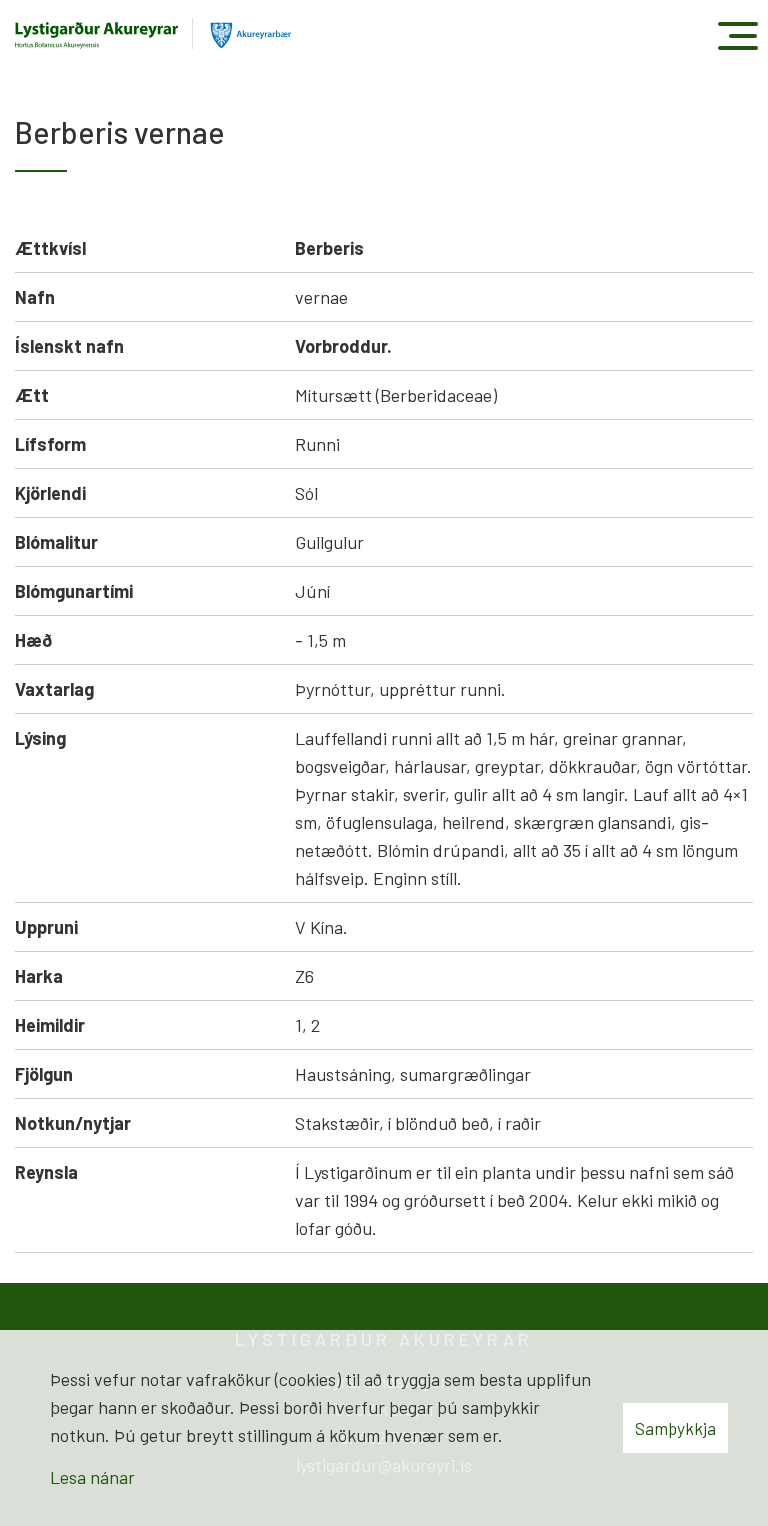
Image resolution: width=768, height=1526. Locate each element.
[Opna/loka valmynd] (737, 35)
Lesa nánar (92, 1477)
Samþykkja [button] (675, 1428)
